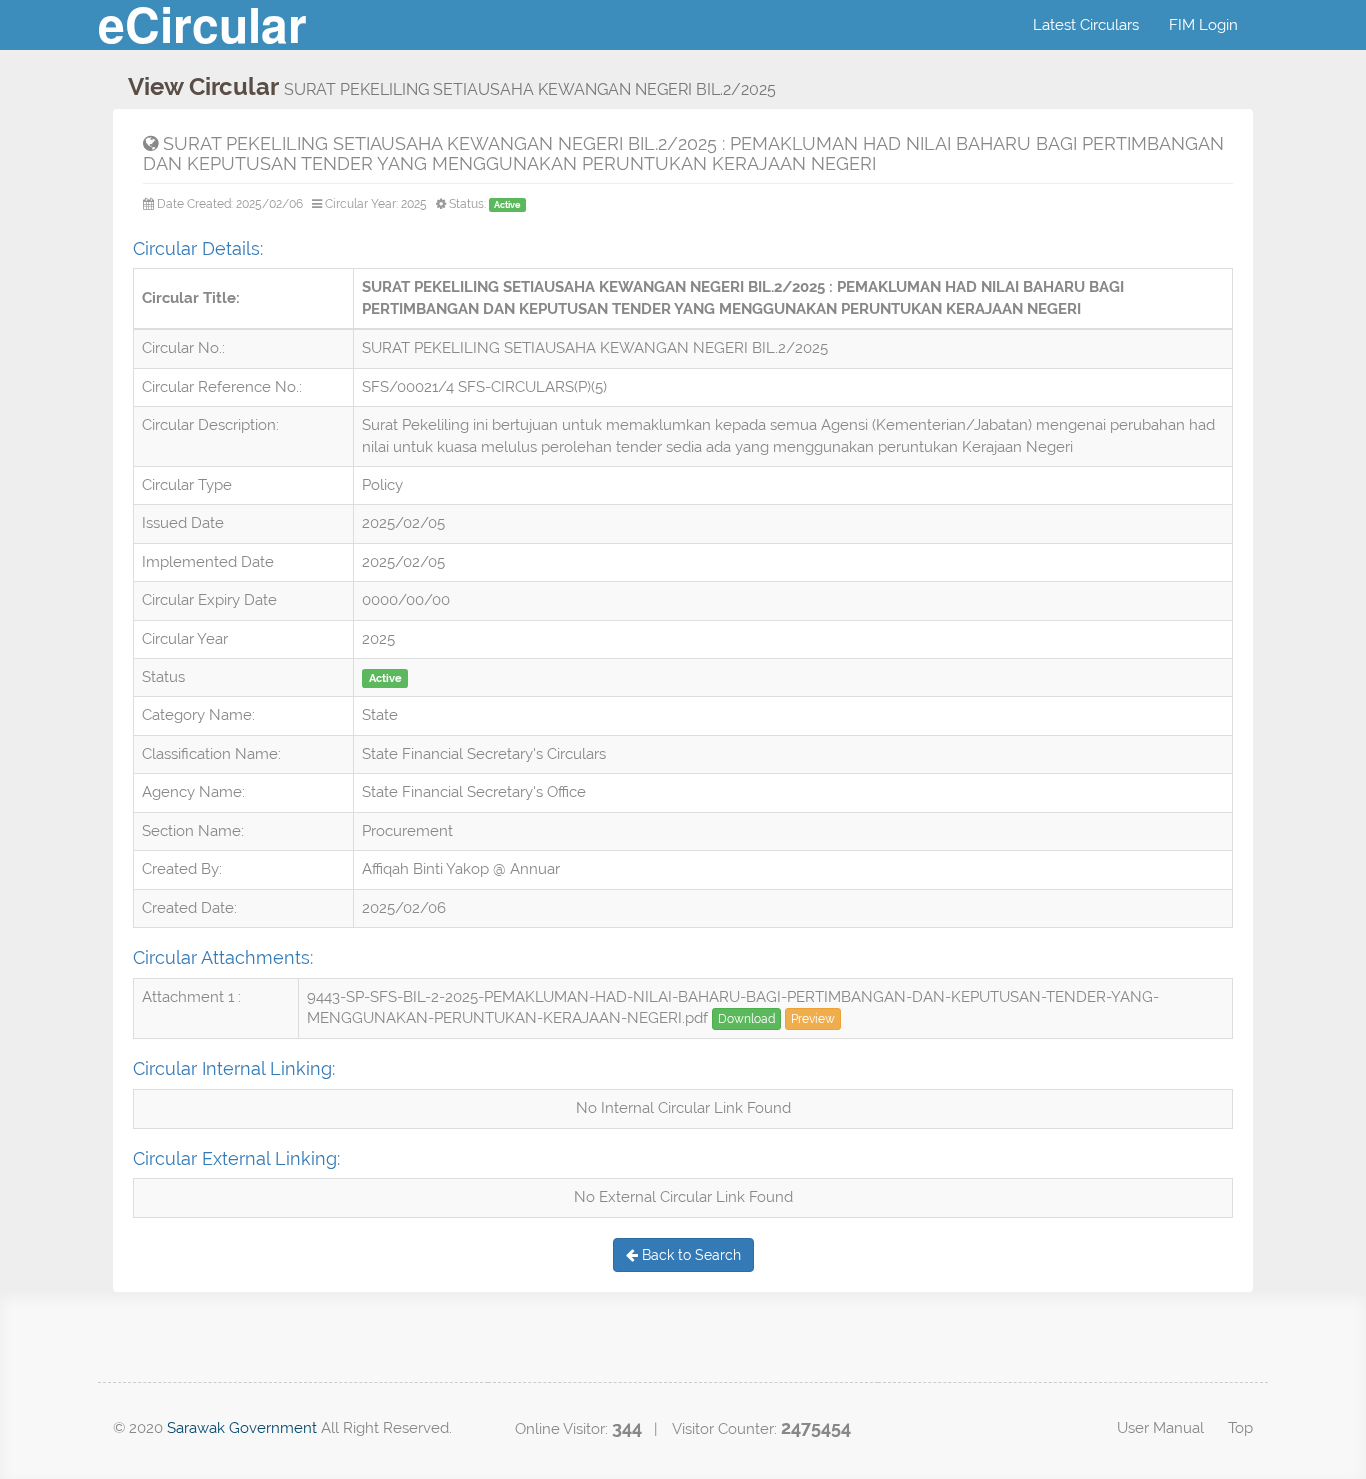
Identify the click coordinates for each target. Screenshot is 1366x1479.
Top (1240, 1428)
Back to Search (689, 1255)
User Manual (1160, 1428)
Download (746, 1019)
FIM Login (1203, 25)
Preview (813, 1019)
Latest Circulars (1086, 25)
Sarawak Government (242, 1428)
